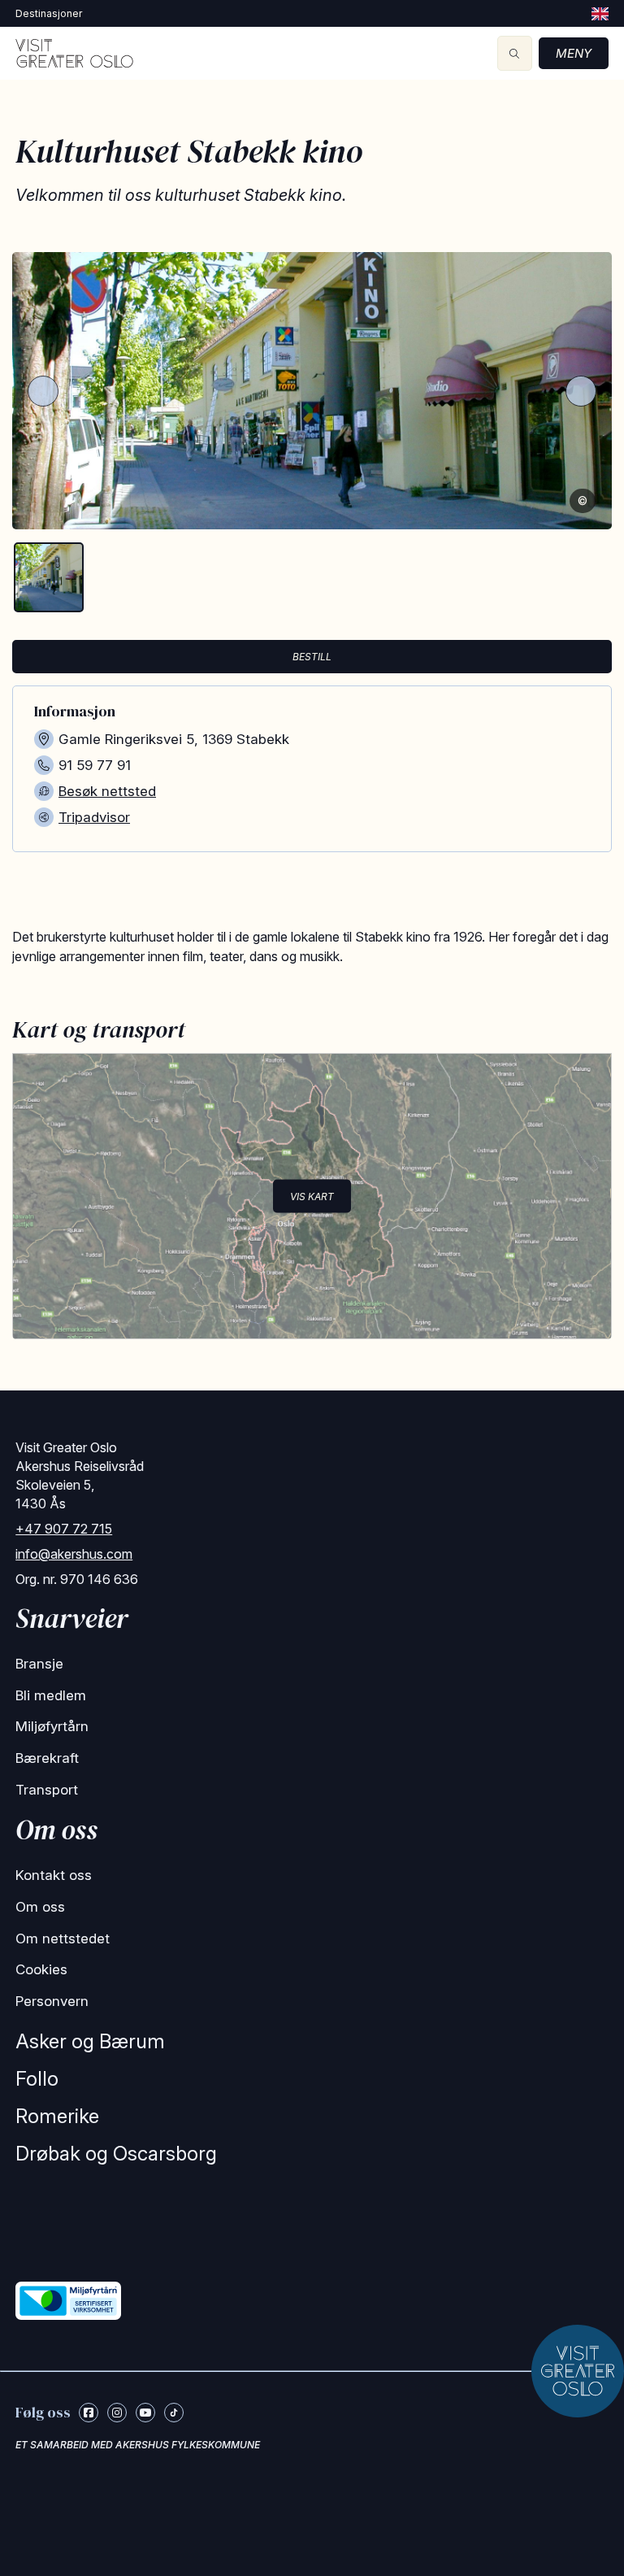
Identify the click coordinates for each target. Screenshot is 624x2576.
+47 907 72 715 (64, 1529)
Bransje (39, 1664)
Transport (47, 1790)
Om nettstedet (63, 1939)
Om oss (40, 1907)
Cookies (41, 1969)
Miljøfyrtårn (52, 1726)
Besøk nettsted (107, 791)
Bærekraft (47, 1758)
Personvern (52, 2001)
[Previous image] (43, 391)
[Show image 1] (49, 577)
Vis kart (312, 1196)
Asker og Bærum (90, 2041)
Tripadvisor (94, 817)
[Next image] (581, 391)
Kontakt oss (54, 1875)
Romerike (57, 2116)
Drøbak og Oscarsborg (116, 2154)
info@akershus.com (74, 1554)
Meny (574, 53)
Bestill (312, 657)
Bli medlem (51, 1695)
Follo (37, 2079)
